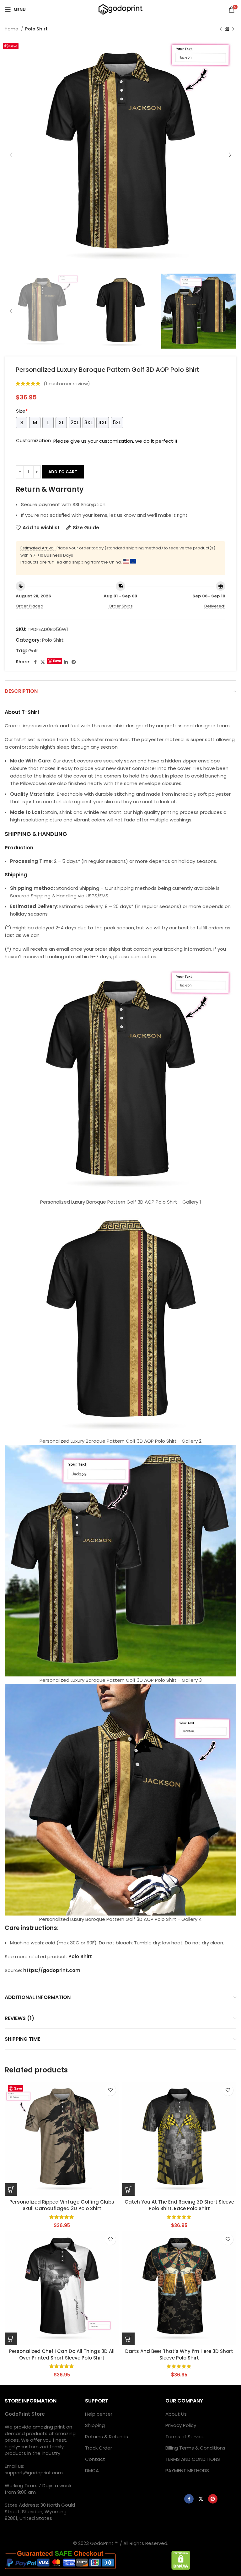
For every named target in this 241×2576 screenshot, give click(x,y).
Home (12, 29)
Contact (95, 2459)
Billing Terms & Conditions (195, 2448)
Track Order (99, 2448)
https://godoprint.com (52, 1970)
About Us (176, 2414)
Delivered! (215, 606)
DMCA (92, 2470)
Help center (99, 2414)
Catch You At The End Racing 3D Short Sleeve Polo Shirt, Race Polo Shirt (179, 2205)
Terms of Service (185, 2437)
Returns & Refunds (107, 2437)
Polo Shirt (36, 29)
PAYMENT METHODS (187, 2470)
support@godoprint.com (34, 2473)
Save (13, 46)
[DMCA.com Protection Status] (181, 2560)
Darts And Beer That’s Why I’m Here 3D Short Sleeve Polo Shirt (179, 2354)
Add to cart (63, 472)
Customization (33, 440)
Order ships (121, 606)
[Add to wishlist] (110, 2090)
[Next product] (233, 29)
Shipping (95, 2425)
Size (22, 411)
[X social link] (43, 662)
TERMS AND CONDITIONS (193, 2459)
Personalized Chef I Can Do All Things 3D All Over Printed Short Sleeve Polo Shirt (62, 2354)
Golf (33, 651)
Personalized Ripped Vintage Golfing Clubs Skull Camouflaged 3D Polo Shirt (62, 2205)
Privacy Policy (181, 2425)
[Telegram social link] (74, 662)
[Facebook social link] (35, 662)
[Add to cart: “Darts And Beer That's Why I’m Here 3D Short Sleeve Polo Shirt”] (128, 2339)
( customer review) (67, 384)
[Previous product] (221, 29)
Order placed (29, 606)
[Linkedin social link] (66, 662)
